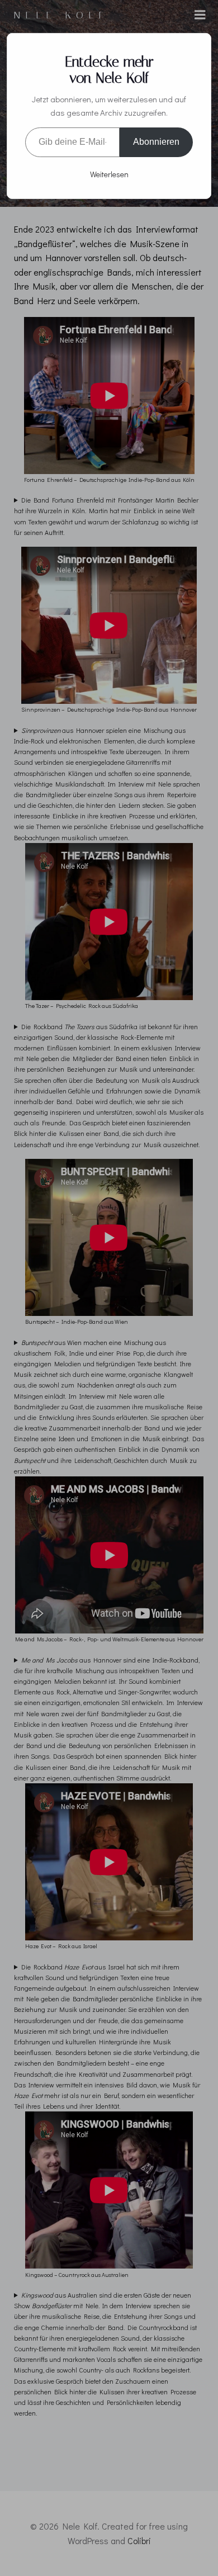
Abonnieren (156, 142)
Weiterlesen (109, 174)
